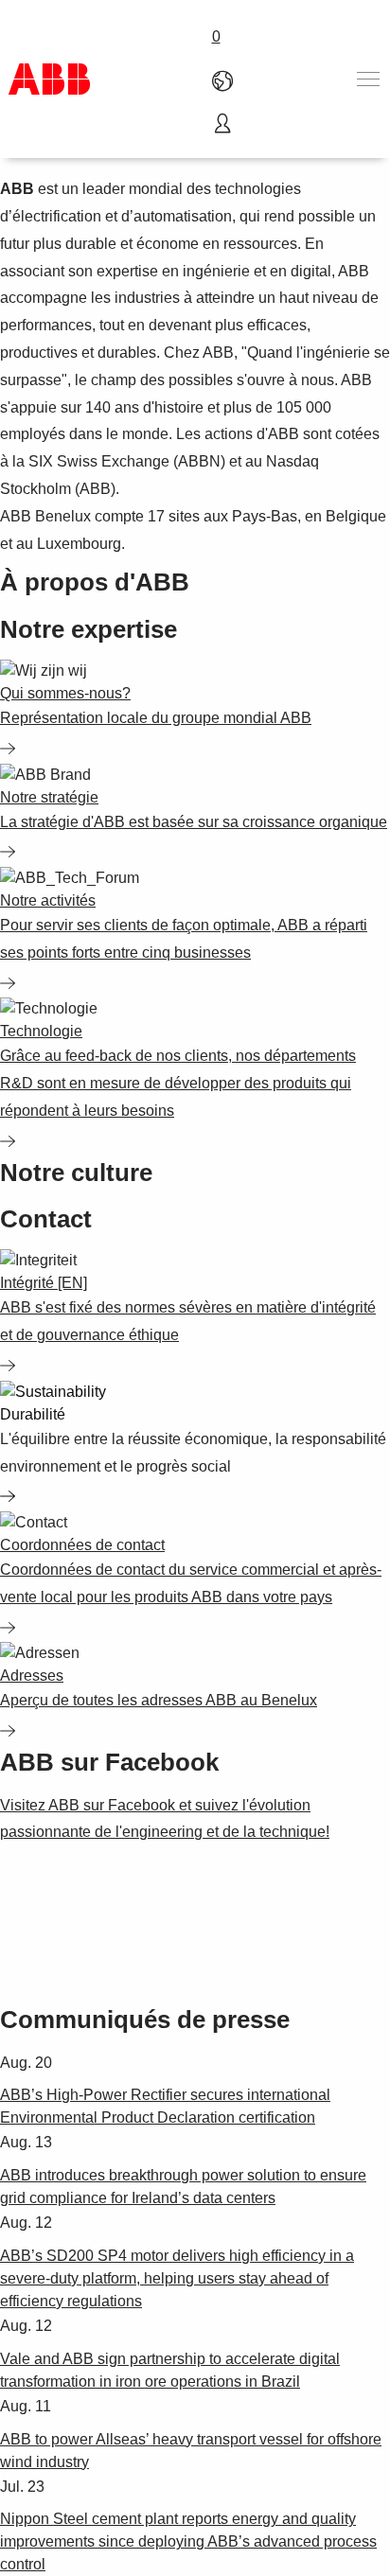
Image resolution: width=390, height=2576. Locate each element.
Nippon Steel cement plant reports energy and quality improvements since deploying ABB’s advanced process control (188, 2541)
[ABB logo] (49, 79)
